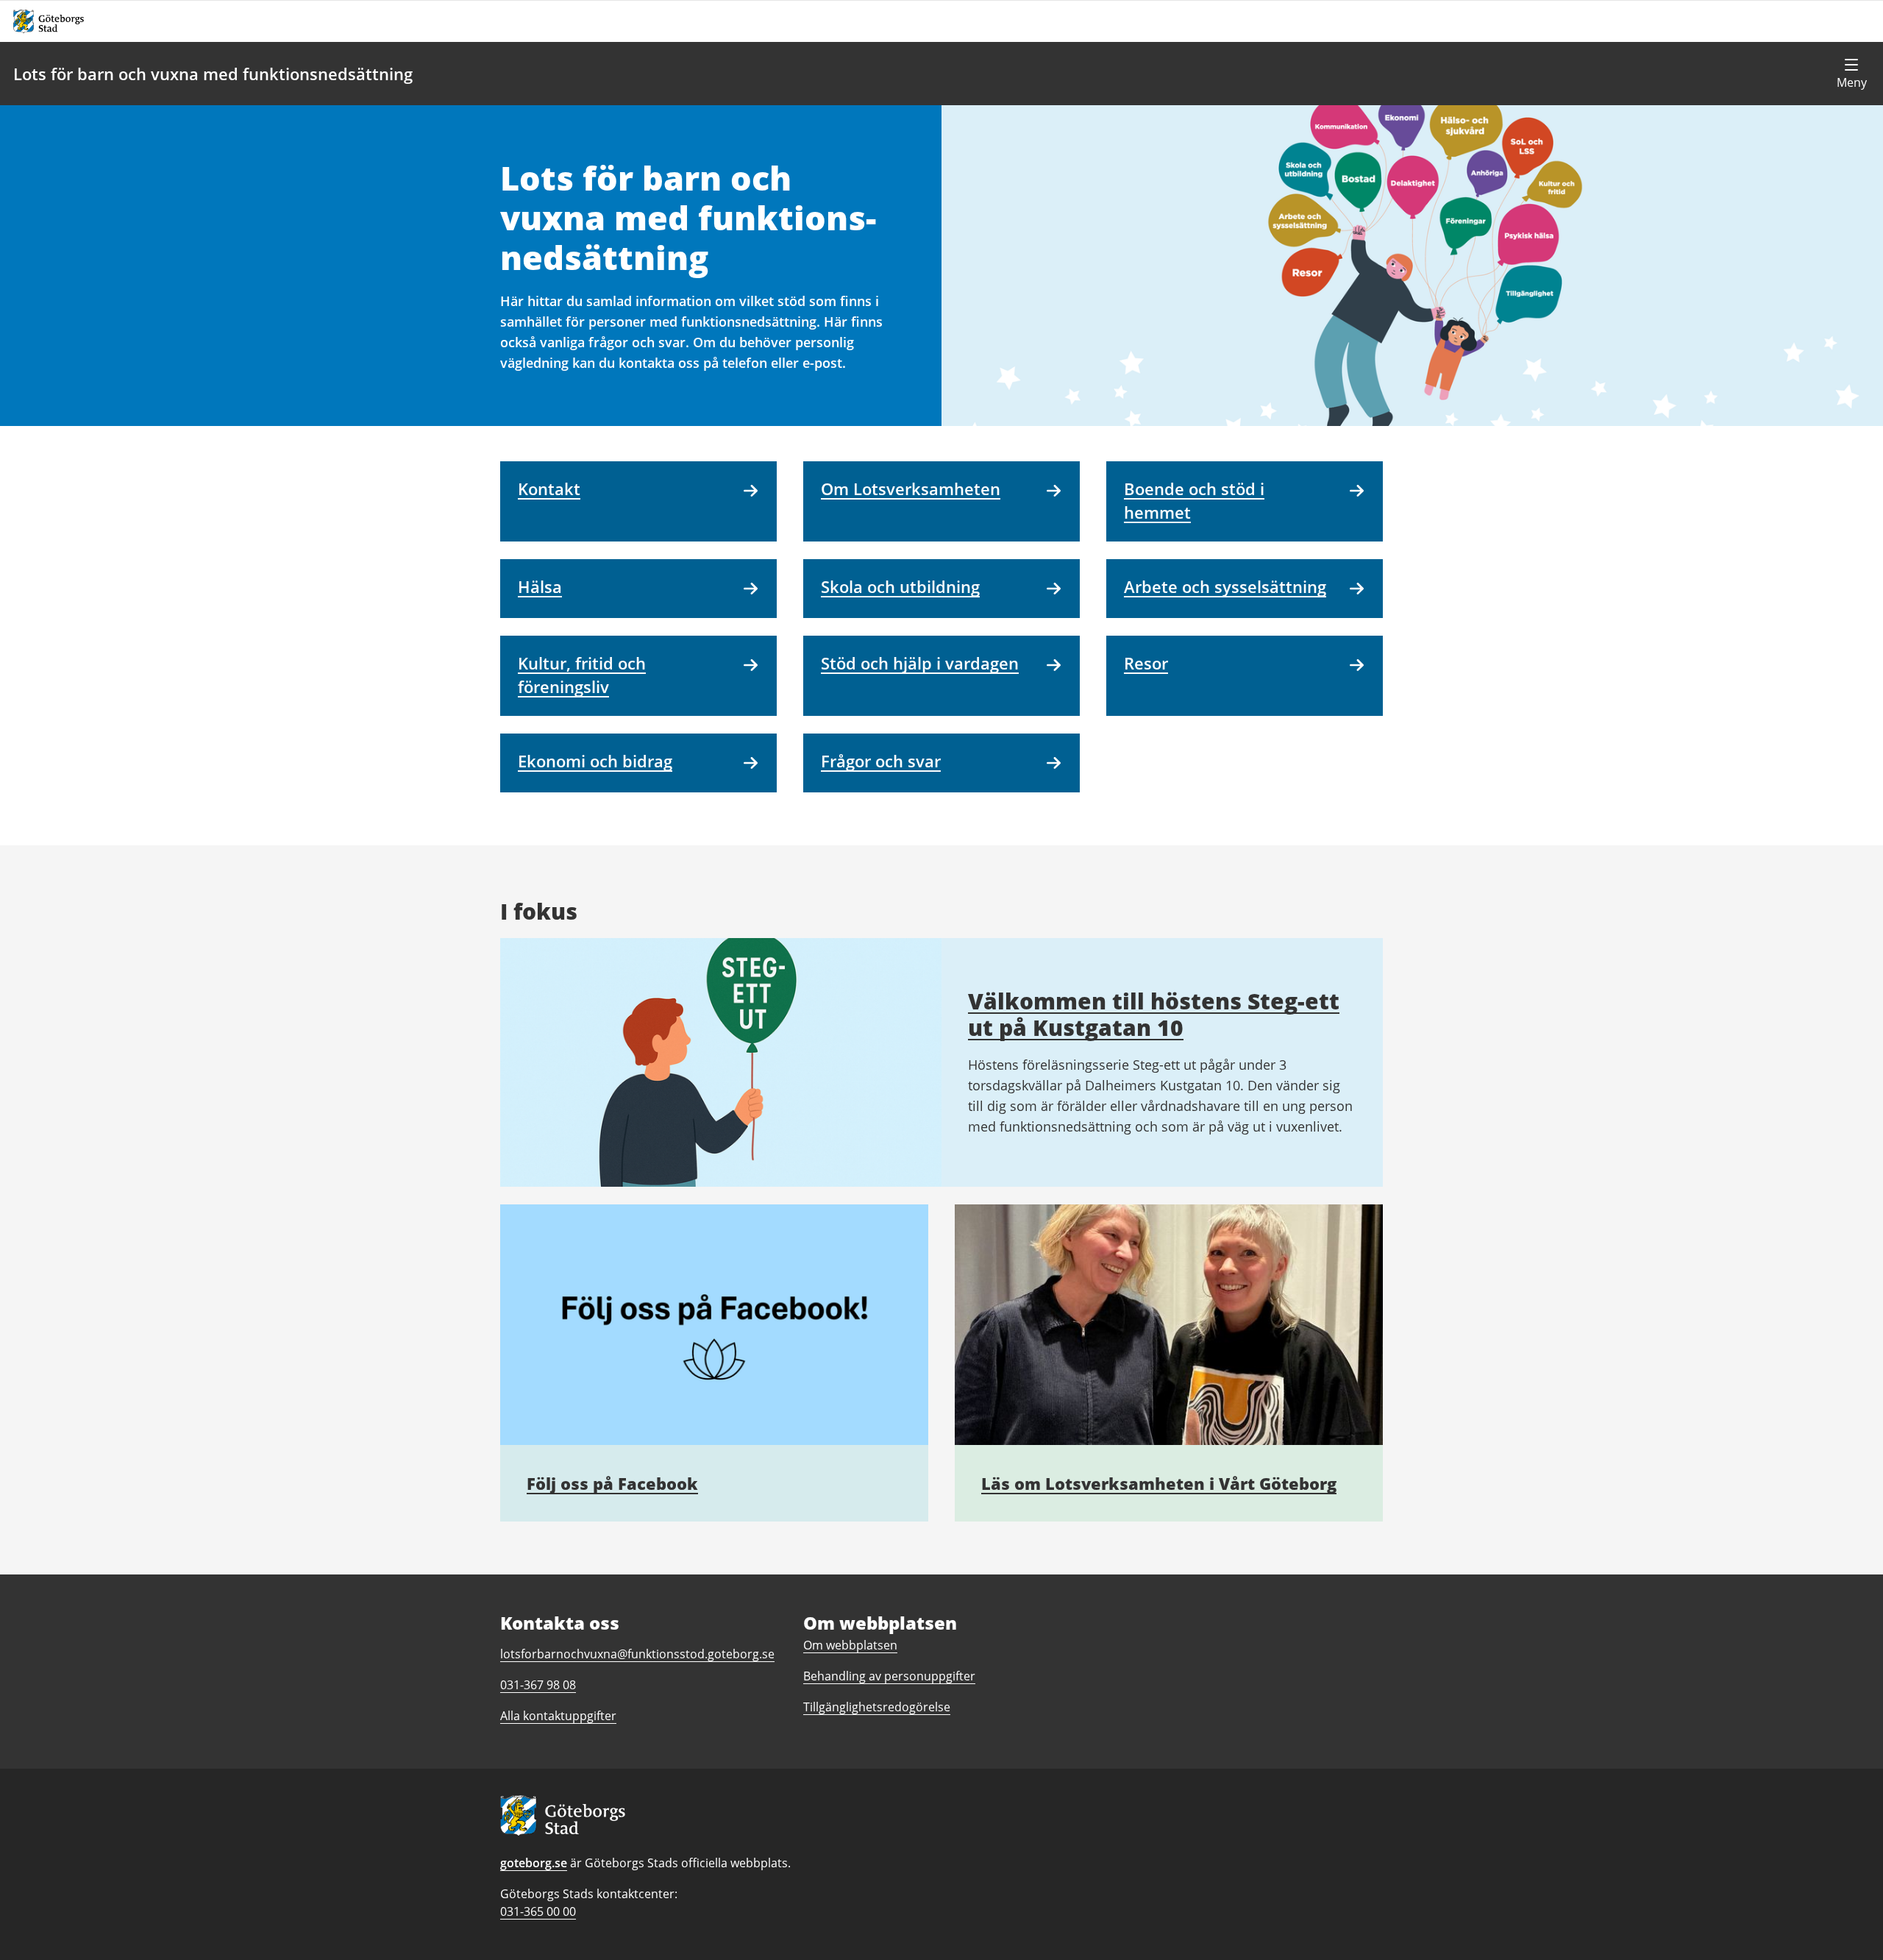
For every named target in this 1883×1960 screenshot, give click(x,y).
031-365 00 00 (538, 1911)
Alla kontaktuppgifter (558, 1716)
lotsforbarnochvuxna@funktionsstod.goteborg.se (637, 1654)
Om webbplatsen (850, 1645)
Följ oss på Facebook (612, 1483)
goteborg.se (534, 1863)
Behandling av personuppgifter (889, 1676)
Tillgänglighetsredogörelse (877, 1707)
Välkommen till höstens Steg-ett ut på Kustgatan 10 (1154, 1014)
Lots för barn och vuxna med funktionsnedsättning (213, 74)
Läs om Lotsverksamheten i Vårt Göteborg (1159, 1483)
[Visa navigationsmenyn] (1851, 74)
